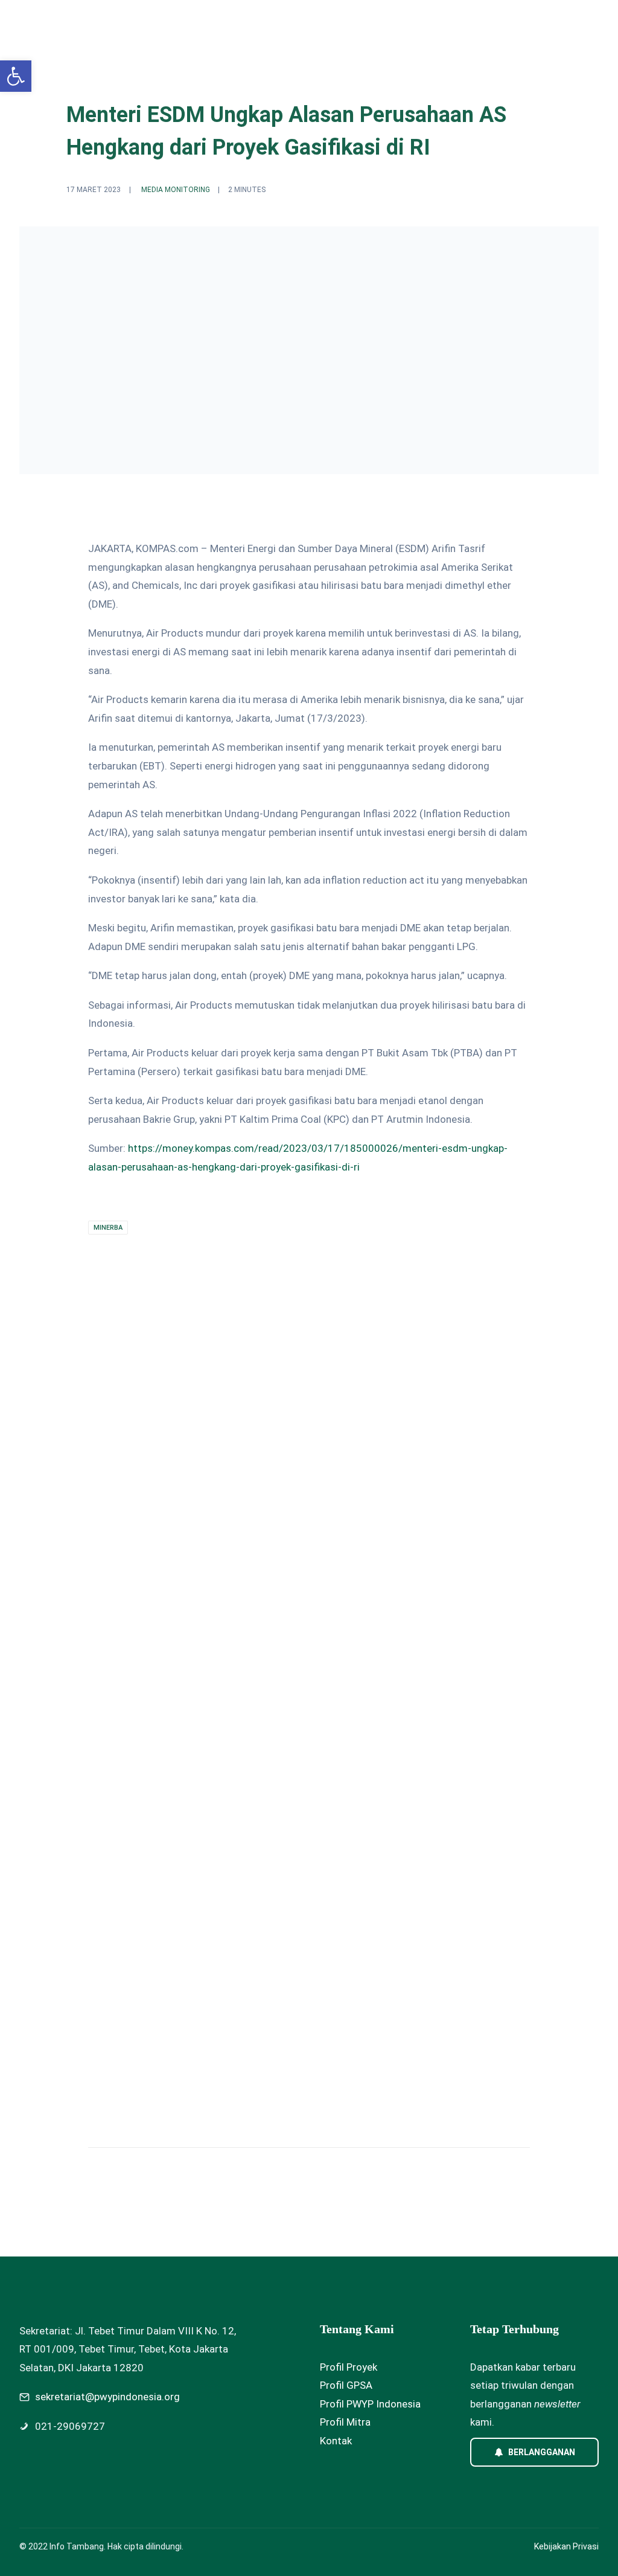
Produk (292, 22)
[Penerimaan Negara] (298, 1721)
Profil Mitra (345, 2422)
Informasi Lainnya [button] (413, 22)
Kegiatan (238, 22)
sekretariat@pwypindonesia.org (107, 2397)
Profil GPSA (346, 2385)
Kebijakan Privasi (566, 2546)
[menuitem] (130, 22)
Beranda (130, 22)
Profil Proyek (349, 2367)
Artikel (341, 22)
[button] (16, 76)
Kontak (336, 2441)
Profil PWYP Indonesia (370, 2404)
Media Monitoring (176, 190)
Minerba (108, 1228)
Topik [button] (178, 22)
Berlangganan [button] (542, 2452)
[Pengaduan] (499, 1721)
